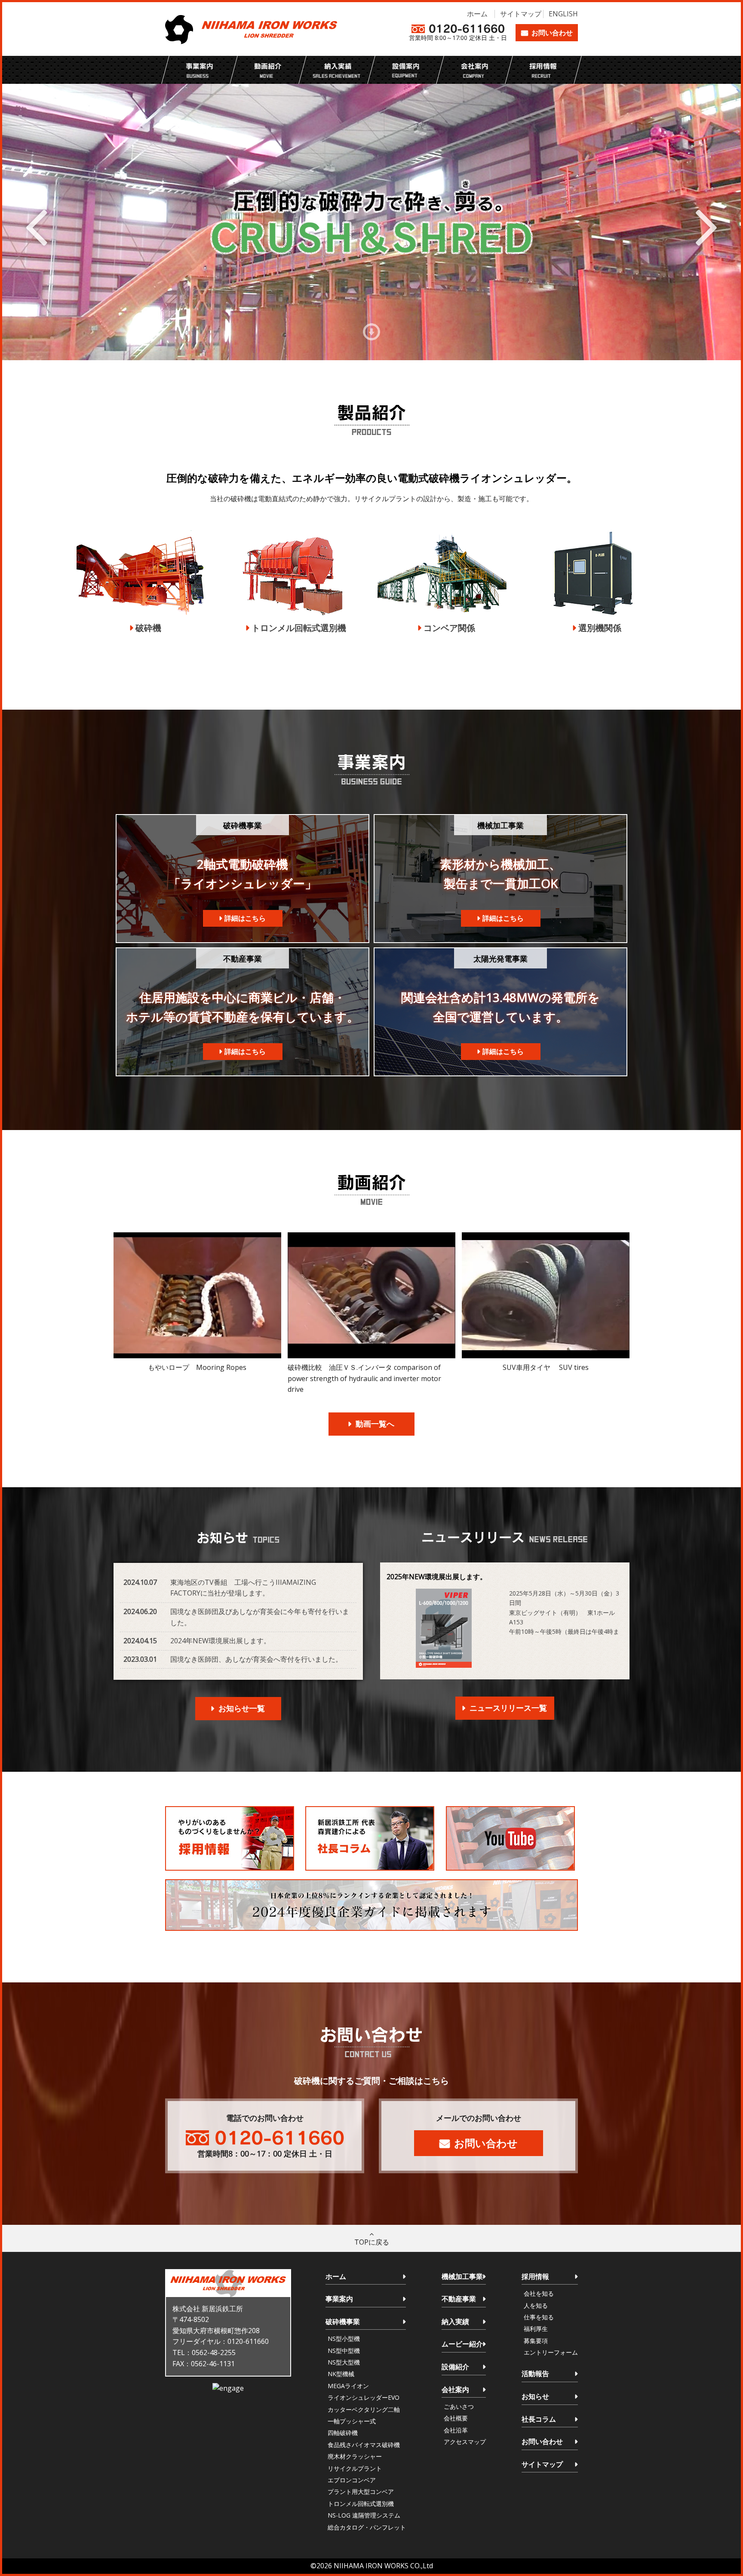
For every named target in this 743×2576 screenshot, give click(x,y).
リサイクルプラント (355, 2468)
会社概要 (456, 2418)
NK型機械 (341, 2374)
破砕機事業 (343, 2322)
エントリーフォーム (551, 2352)
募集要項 (536, 2341)
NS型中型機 (344, 2351)
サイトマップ (521, 14)
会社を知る (539, 2293)
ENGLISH (563, 14)
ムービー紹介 (462, 2344)
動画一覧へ (375, 1424)
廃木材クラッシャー (355, 2456)
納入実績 (455, 2322)
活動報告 (535, 2374)
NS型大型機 (344, 2362)
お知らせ (535, 2396)
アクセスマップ (465, 2442)
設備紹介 (455, 2367)
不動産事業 (459, 2299)
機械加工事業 (462, 2276)
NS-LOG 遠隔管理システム (364, 2515)
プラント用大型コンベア (361, 2492)
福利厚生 (536, 2329)
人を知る (536, 2305)
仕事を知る (539, 2317)
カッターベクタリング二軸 (364, 2409)
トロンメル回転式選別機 (361, 2504)
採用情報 (535, 2276)
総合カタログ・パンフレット (367, 2527)
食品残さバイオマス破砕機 (364, 2445)
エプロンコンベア (352, 2480)
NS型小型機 (344, 2339)
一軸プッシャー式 (352, 2421)
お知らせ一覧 (242, 1708)
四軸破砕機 (343, 2433)
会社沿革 (456, 2430)
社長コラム (539, 2419)
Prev (36, 225)
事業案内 (339, 2299)
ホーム (477, 14)
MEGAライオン (348, 2386)
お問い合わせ (552, 33)
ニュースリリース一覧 (508, 1708)
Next (707, 225)
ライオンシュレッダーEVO (364, 2397)
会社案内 (455, 2389)
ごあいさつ (459, 2406)
